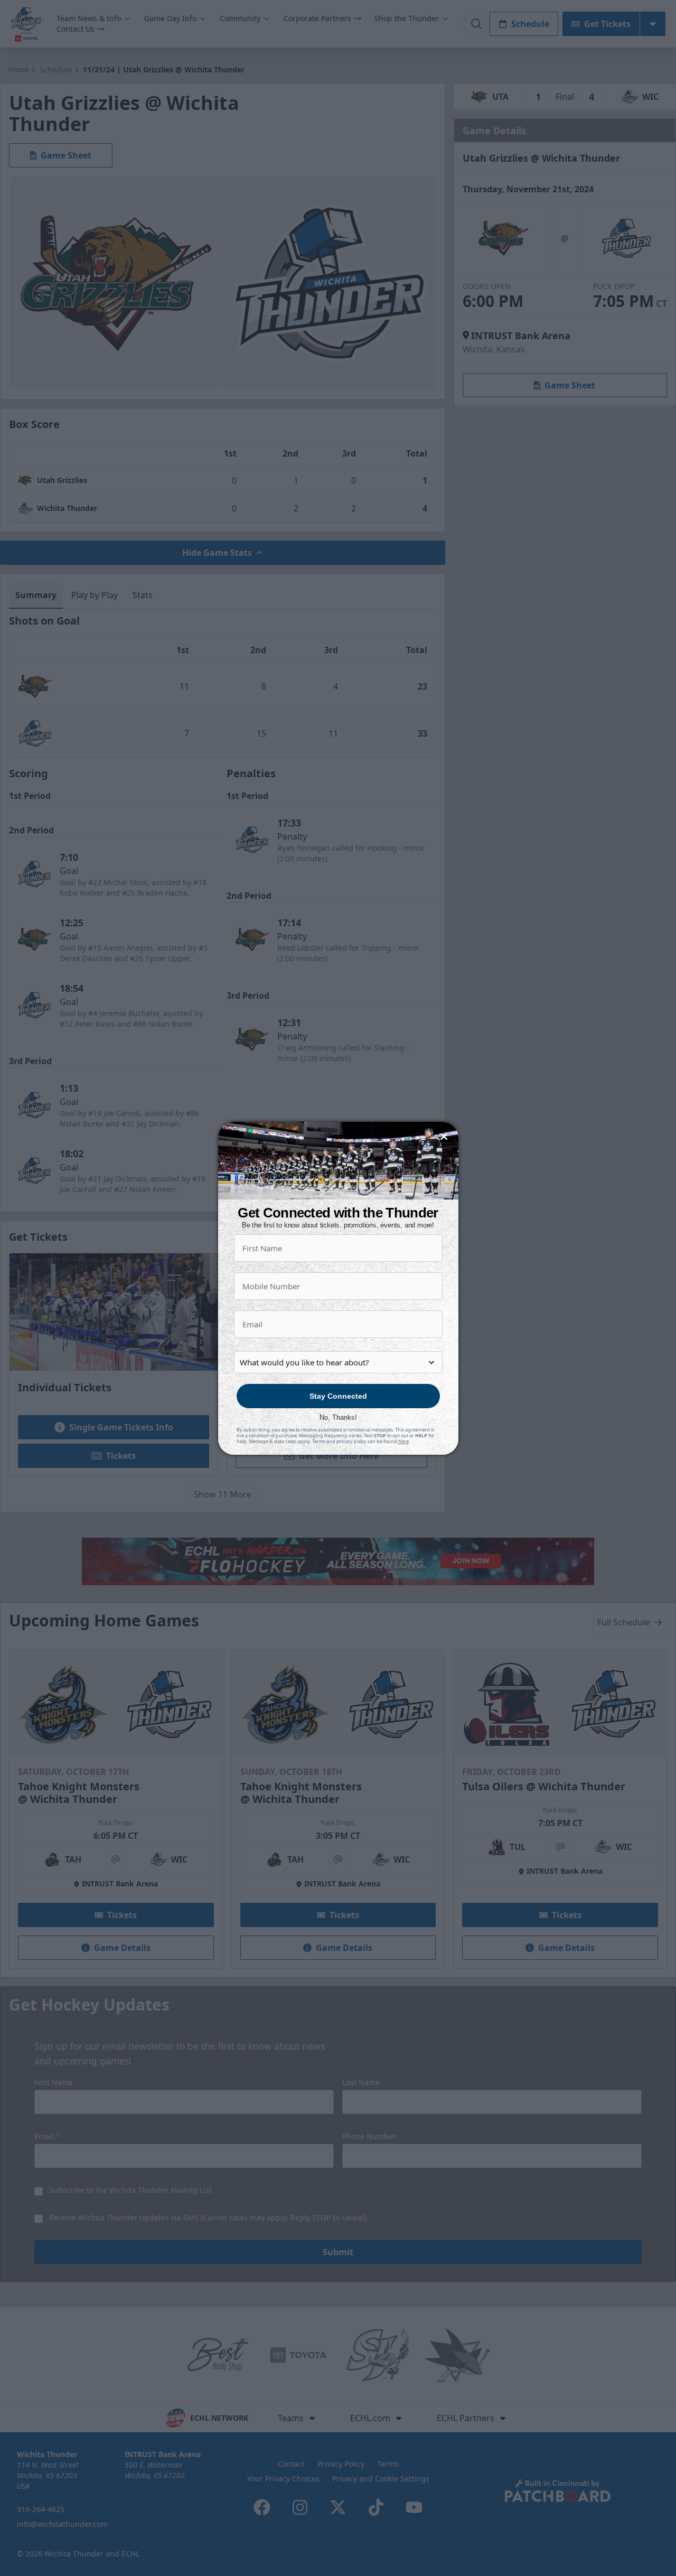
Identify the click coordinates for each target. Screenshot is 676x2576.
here (403, 1441)
